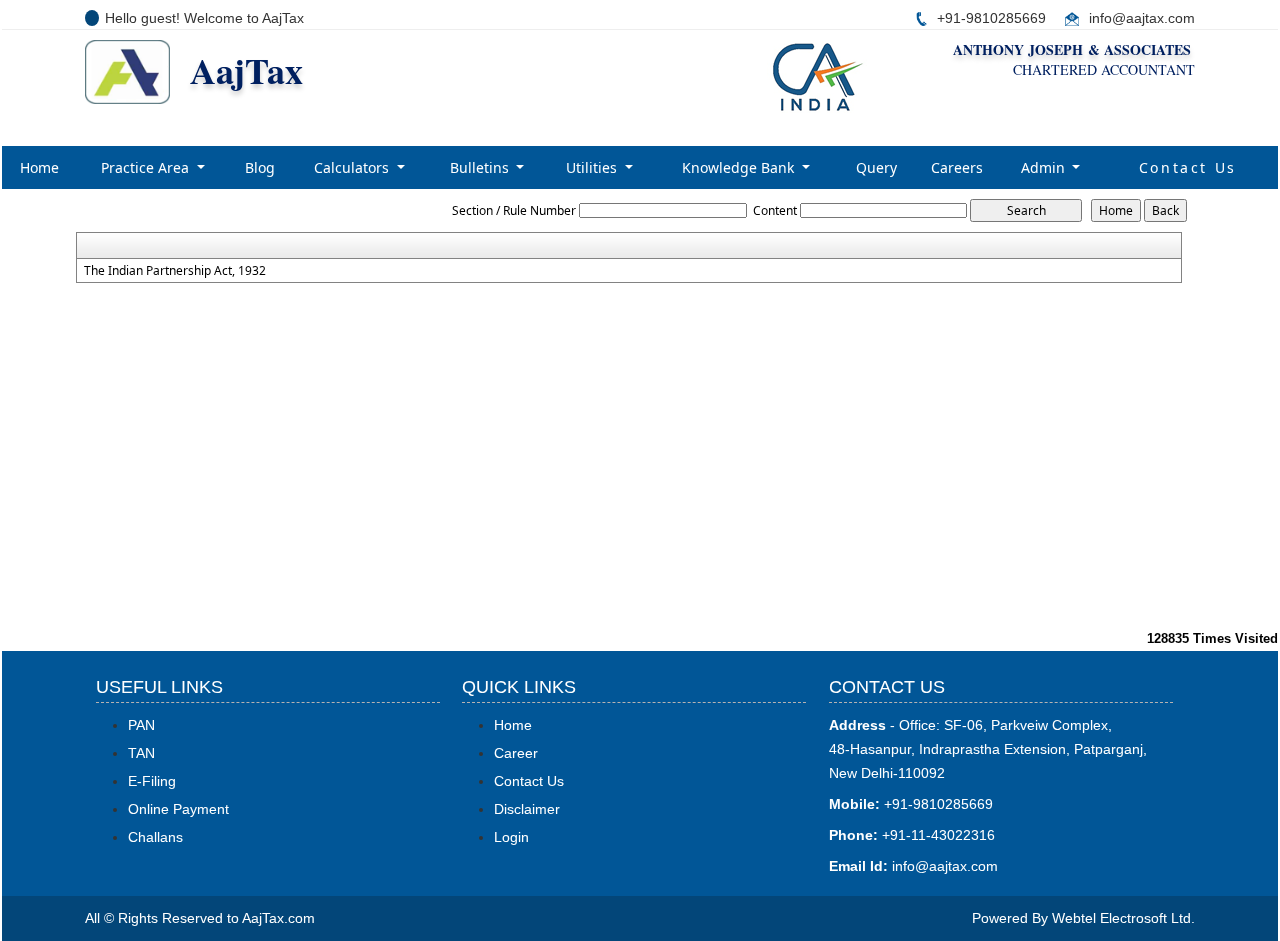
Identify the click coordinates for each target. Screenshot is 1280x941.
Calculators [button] (353, 167)
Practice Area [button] (147, 167)
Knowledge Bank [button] (740, 167)
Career (516, 753)
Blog (260, 167)
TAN (141, 753)
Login (511, 837)
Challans (155, 837)
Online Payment (178, 809)
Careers (957, 167)
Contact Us (1188, 167)
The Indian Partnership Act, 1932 (175, 271)
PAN (141, 725)
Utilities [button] (593, 167)
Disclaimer (527, 809)
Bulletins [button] (481, 167)
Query (876, 167)
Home (39, 167)
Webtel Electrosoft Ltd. (1123, 918)
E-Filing (152, 781)
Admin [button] (1045, 167)
